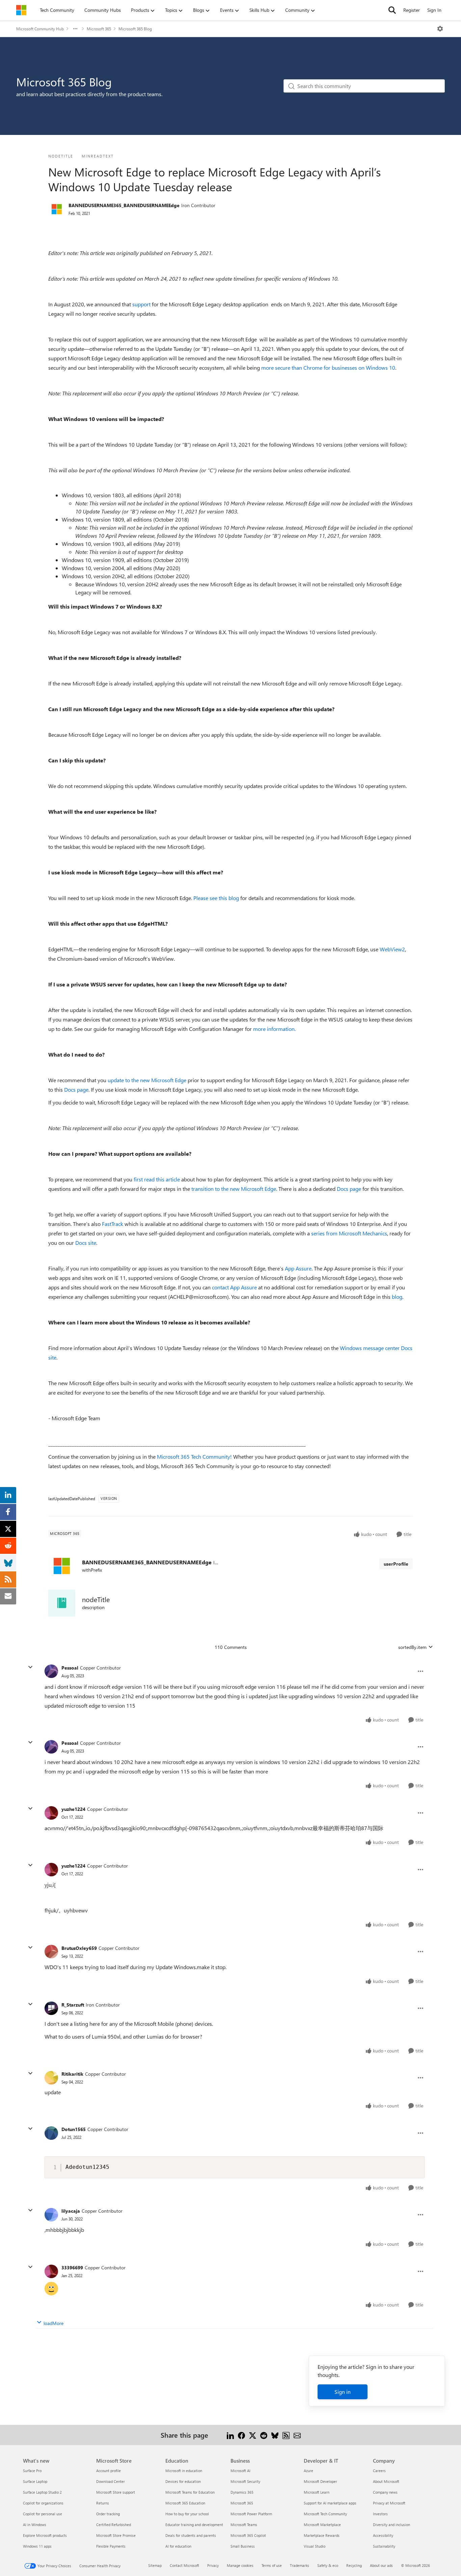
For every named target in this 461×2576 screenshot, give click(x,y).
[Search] (392, 10)
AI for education (178, 2546)
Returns (103, 2503)
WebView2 (392, 949)
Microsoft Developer (320, 2481)
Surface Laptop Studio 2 (42, 2492)
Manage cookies (240, 2565)
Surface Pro (32, 2471)
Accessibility (383, 2535)
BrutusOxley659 (79, 1948)
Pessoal (70, 1668)
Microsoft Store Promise (116, 2535)
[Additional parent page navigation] (75, 29)
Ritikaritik (72, 2074)
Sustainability (384, 2546)
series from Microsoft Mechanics (349, 1233)
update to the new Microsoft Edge (147, 1080)
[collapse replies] (30, 1667)
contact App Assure (234, 1287)
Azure (308, 2471)
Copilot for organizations (43, 2503)
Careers (379, 2471)
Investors (380, 2514)
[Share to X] (253, 2435)
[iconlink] (62, 1603)
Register (412, 10)
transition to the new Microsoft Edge (234, 1189)
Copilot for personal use (43, 2514)
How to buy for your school (187, 2514)
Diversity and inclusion (391, 2525)
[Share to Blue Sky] (275, 2435)
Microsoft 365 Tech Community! (194, 1457)
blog (397, 1297)
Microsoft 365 (99, 29)
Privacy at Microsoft (389, 2503)
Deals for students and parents (191, 2535)
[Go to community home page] (21, 10)
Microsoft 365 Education (185, 2503)
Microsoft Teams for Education (190, 2492)
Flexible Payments (111, 2546)
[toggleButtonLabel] (440, 29)
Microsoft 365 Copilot (248, 2535)
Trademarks (300, 2565)
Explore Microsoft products (45, 2535)
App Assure (298, 1268)
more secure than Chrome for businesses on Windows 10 (328, 368)
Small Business (243, 2546)
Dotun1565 (74, 2129)
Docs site (86, 1243)
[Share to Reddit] (264, 2435)
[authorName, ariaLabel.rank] (57, 209)
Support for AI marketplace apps (330, 2503)
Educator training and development (194, 2525)
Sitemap (155, 2565)
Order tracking (108, 2514)
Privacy (213, 2565)
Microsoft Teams (244, 2525)
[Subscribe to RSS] (286, 2435)
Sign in (343, 2392)
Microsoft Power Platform (251, 2514)
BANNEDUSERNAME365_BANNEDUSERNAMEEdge (124, 205)
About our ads (381, 2565)
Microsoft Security (245, 2481)
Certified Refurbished (114, 2525)
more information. (274, 1029)
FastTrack (113, 1224)
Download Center (111, 2481)
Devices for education (183, 2481)
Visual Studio (315, 2546)
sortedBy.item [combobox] (412, 1647)
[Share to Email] (297, 2435)
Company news (385, 2492)
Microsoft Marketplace (322, 2525)
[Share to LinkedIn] (230, 2435)
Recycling (354, 2565)
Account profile (109, 2471)
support (141, 304)
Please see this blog (216, 898)
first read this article (157, 1179)
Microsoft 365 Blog (135, 29)
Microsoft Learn (317, 2492)
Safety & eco (328, 2565)
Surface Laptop (35, 2481)
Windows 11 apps (37, 2546)
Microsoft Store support (116, 2492)
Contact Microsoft (184, 2565)
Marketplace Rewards (322, 2535)
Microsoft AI (240, 2471)
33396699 (72, 2267)
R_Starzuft (73, 2005)
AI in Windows (35, 2525)
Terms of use (272, 2565)
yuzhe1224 (73, 1809)
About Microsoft (386, 2481)
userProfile (396, 1564)
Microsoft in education (184, 2471)
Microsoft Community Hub (40, 29)
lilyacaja (71, 2211)
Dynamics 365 (242, 2492)
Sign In (434, 10)
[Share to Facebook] (241, 2435)
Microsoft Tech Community (325, 2514)
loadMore (53, 2323)
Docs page (76, 1089)
